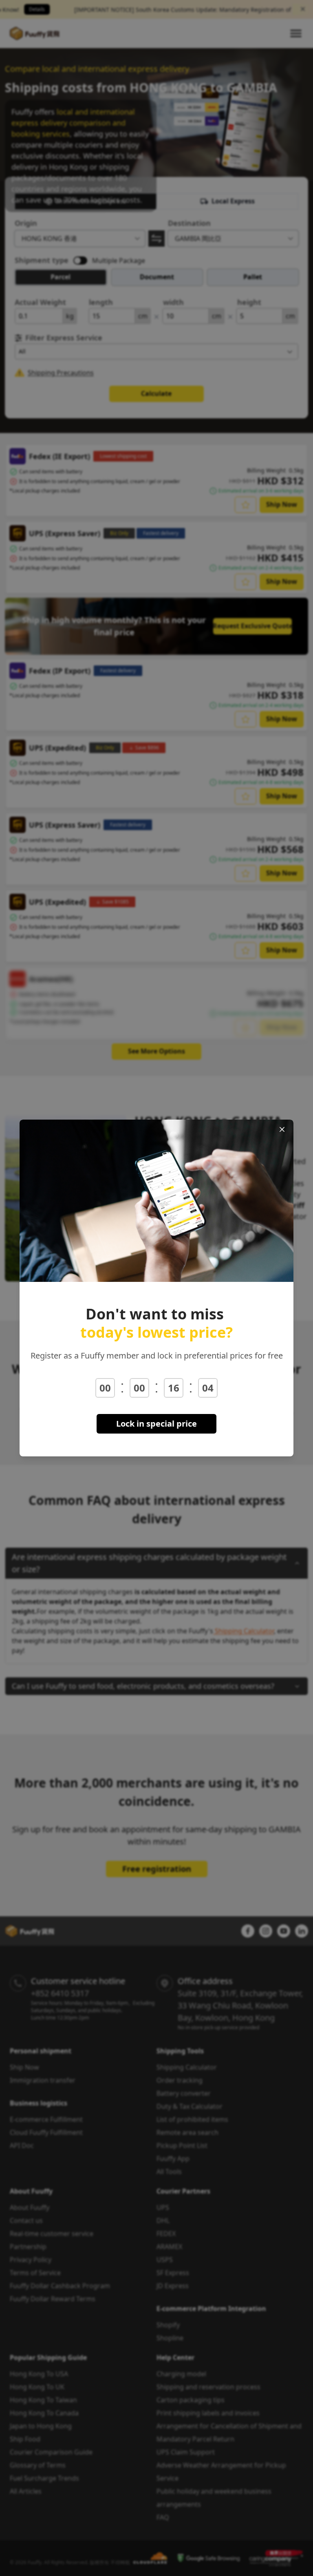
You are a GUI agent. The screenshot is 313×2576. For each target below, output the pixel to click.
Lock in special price (156, 1424)
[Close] (282, 1129)
